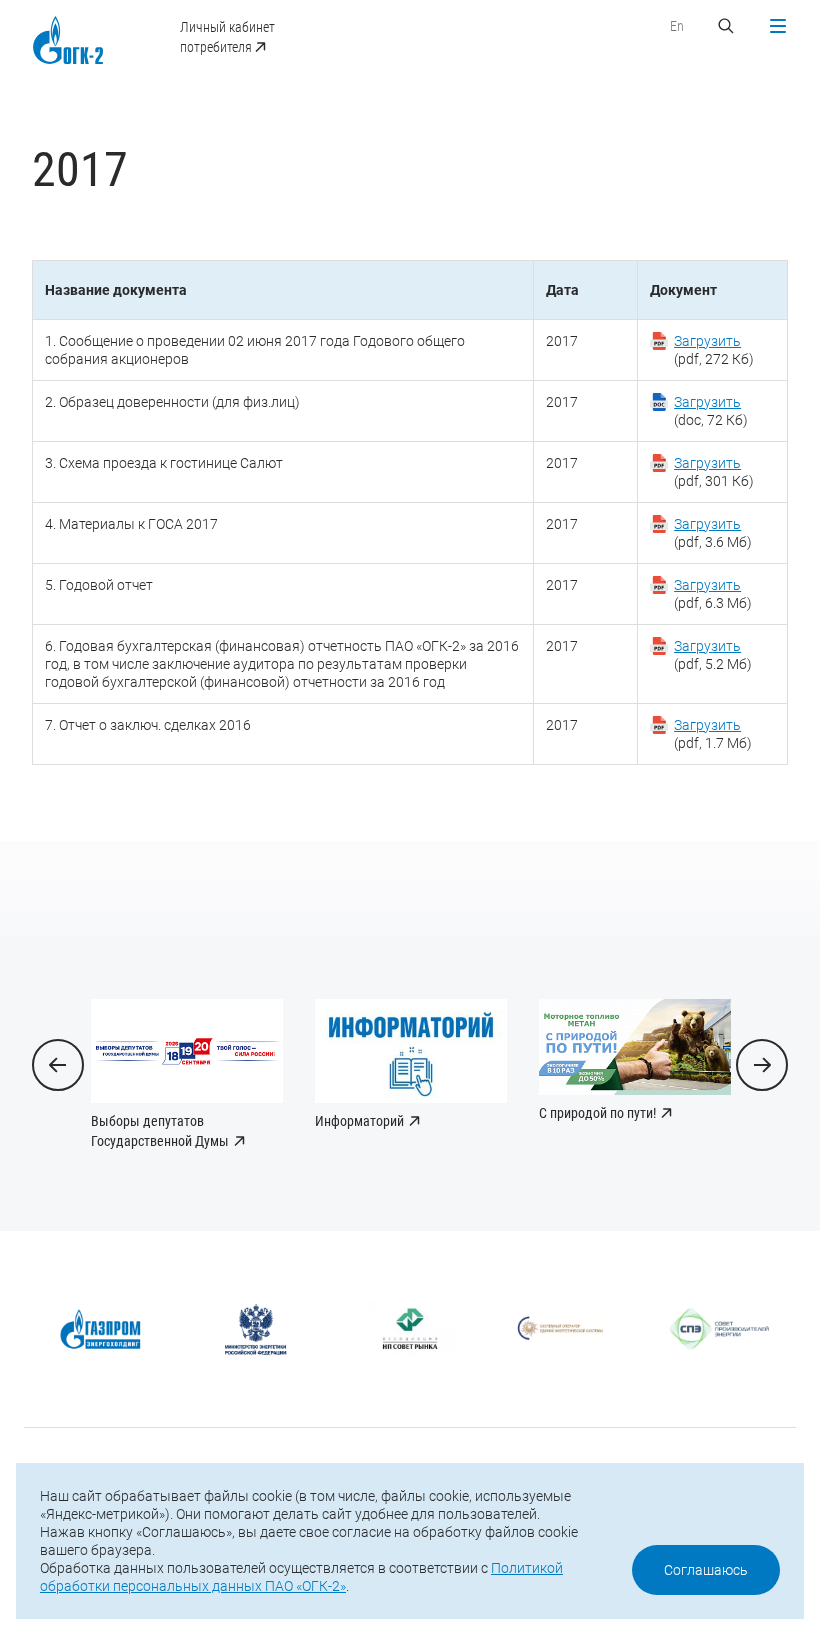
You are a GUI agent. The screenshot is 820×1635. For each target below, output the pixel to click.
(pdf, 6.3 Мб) (713, 594)
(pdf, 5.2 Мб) (713, 655)
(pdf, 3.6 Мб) (713, 533)
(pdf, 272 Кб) (714, 350)
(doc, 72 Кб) (711, 411)
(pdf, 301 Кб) (714, 472)
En (677, 26)
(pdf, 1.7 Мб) (713, 734)
